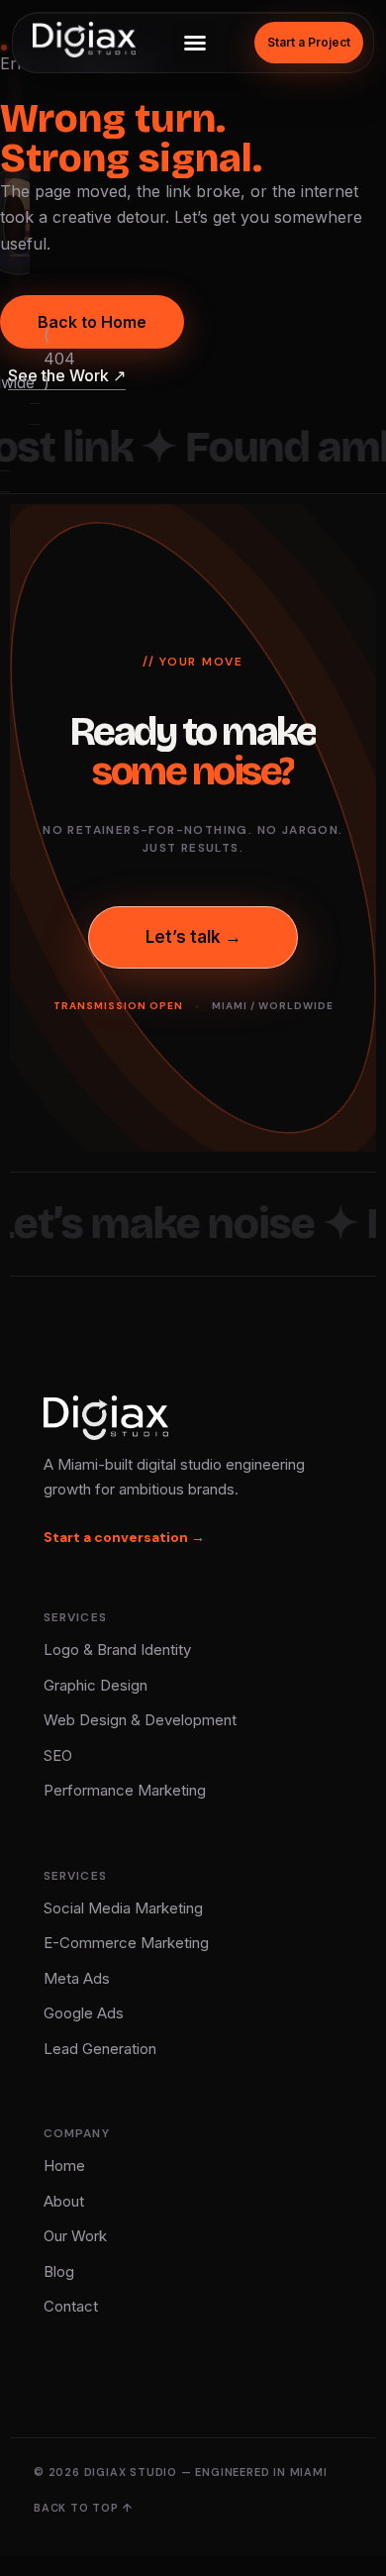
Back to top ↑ (83, 2508)
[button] (195, 43)
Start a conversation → (124, 1537)
